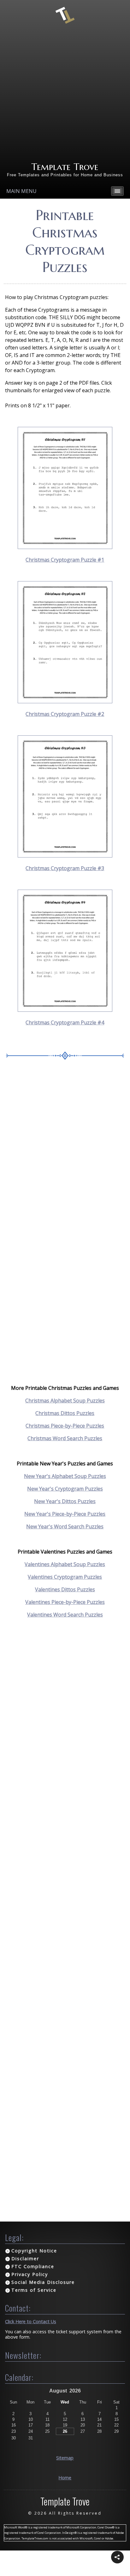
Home (65, 2478)
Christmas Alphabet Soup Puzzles (65, 1401)
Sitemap (65, 2458)
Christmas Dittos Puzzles (65, 1413)
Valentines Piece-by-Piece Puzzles (65, 1602)
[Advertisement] (65, 93)
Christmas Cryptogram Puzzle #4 (65, 1022)
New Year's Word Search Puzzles (65, 1526)
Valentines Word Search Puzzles (65, 1615)
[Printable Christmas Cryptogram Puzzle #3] (65, 856)
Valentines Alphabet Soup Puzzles (65, 1564)
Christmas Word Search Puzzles (65, 1438)
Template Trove (65, 167)
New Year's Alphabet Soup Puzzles (65, 1476)
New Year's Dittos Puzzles (65, 1501)
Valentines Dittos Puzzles (65, 1589)
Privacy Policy (30, 2274)
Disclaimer (25, 2259)
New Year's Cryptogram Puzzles (65, 1489)
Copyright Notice (34, 2251)
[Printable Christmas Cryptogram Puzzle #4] (65, 1010)
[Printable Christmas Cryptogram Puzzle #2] (65, 701)
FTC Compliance (33, 2266)
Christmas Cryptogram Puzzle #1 (65, 560)
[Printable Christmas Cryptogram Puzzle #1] (65, 547)
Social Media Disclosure (43, 2282)
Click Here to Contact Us (31, 2321)
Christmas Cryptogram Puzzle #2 (65, 714)
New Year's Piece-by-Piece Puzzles (65, 1514)
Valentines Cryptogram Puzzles (65, 1577)
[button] (117, 2557)
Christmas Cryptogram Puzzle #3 (65, 868)
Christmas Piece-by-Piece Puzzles (65, 1426)
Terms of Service (34, 2290)
